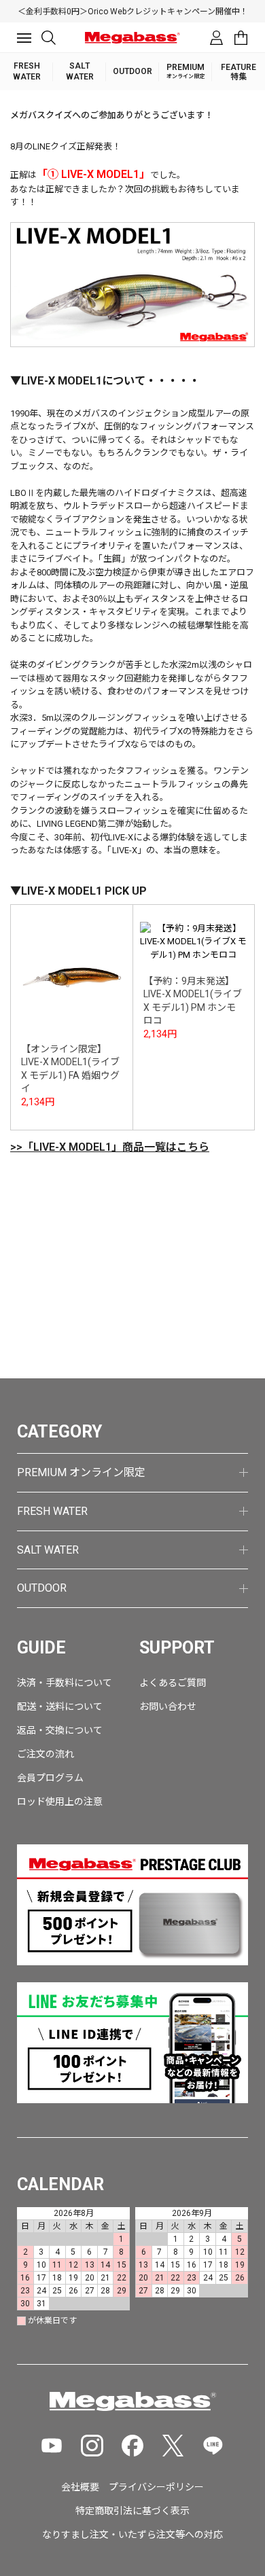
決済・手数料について (65, 1683)
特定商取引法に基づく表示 (132, 2511)
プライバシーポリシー (156, 2487)
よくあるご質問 (173, 1683)
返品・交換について (60, 1730)
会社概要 (80, 2487)
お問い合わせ (168, 1706)
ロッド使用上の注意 (60, 1802)
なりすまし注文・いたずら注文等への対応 (132, 2535)
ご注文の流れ (46, 1754)
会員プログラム (50, 1778)
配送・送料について (60, 1706)
